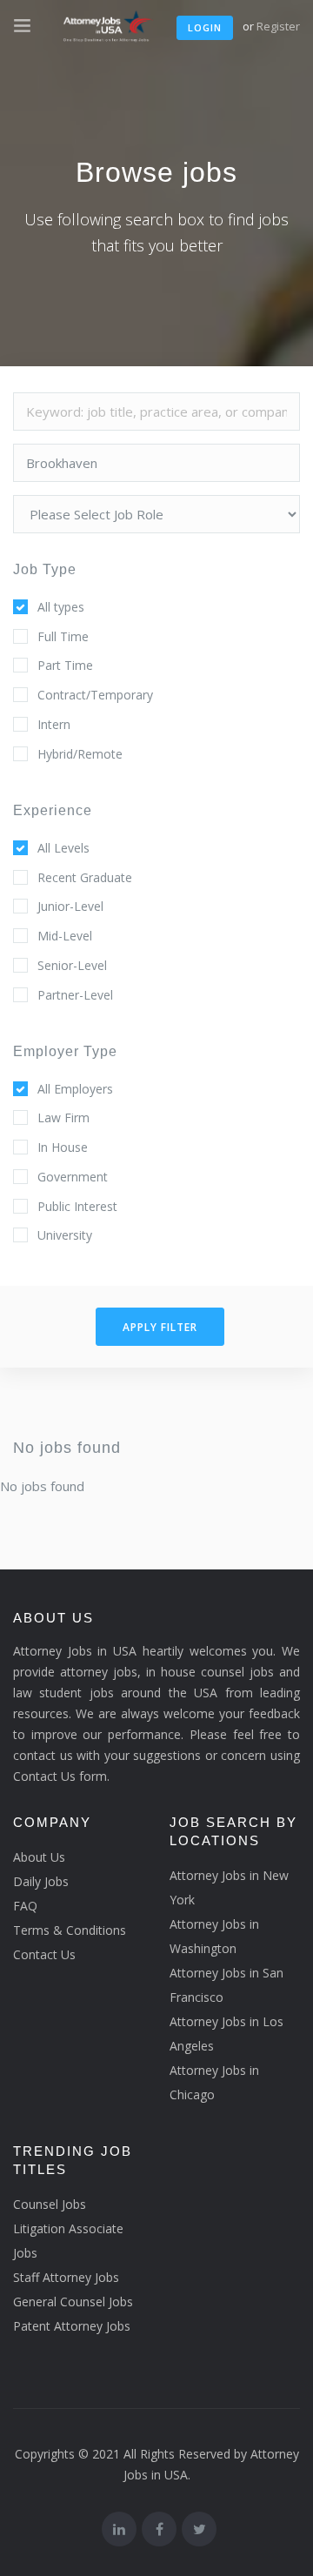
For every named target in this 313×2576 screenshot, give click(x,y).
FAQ (25, 1906)
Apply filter (160, 1327)
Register (278, 26)
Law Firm (63, 1117)
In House (63, 1147)
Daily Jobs (41, 1881)
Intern (54, 724)
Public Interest (77, 1206)
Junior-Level (70, 906)
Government (73, 1177)
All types (61, 607)
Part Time (65, 665)
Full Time (63, 636)
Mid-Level (65, 936)
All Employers (75, 1089)
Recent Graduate (85, 877)
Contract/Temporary (95, 695)
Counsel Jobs (50, 2204)
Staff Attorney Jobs (66, 2277)
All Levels (63, 848)
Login (205, 27)
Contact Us (44, 1954)
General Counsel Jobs (73, 2302)
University (65, 1235)
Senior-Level (72, 965)
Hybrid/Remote (80, 754)
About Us (39, 1857)
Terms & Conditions (70, 1930)
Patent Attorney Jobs (72, 2326)
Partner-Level (75, 995)
